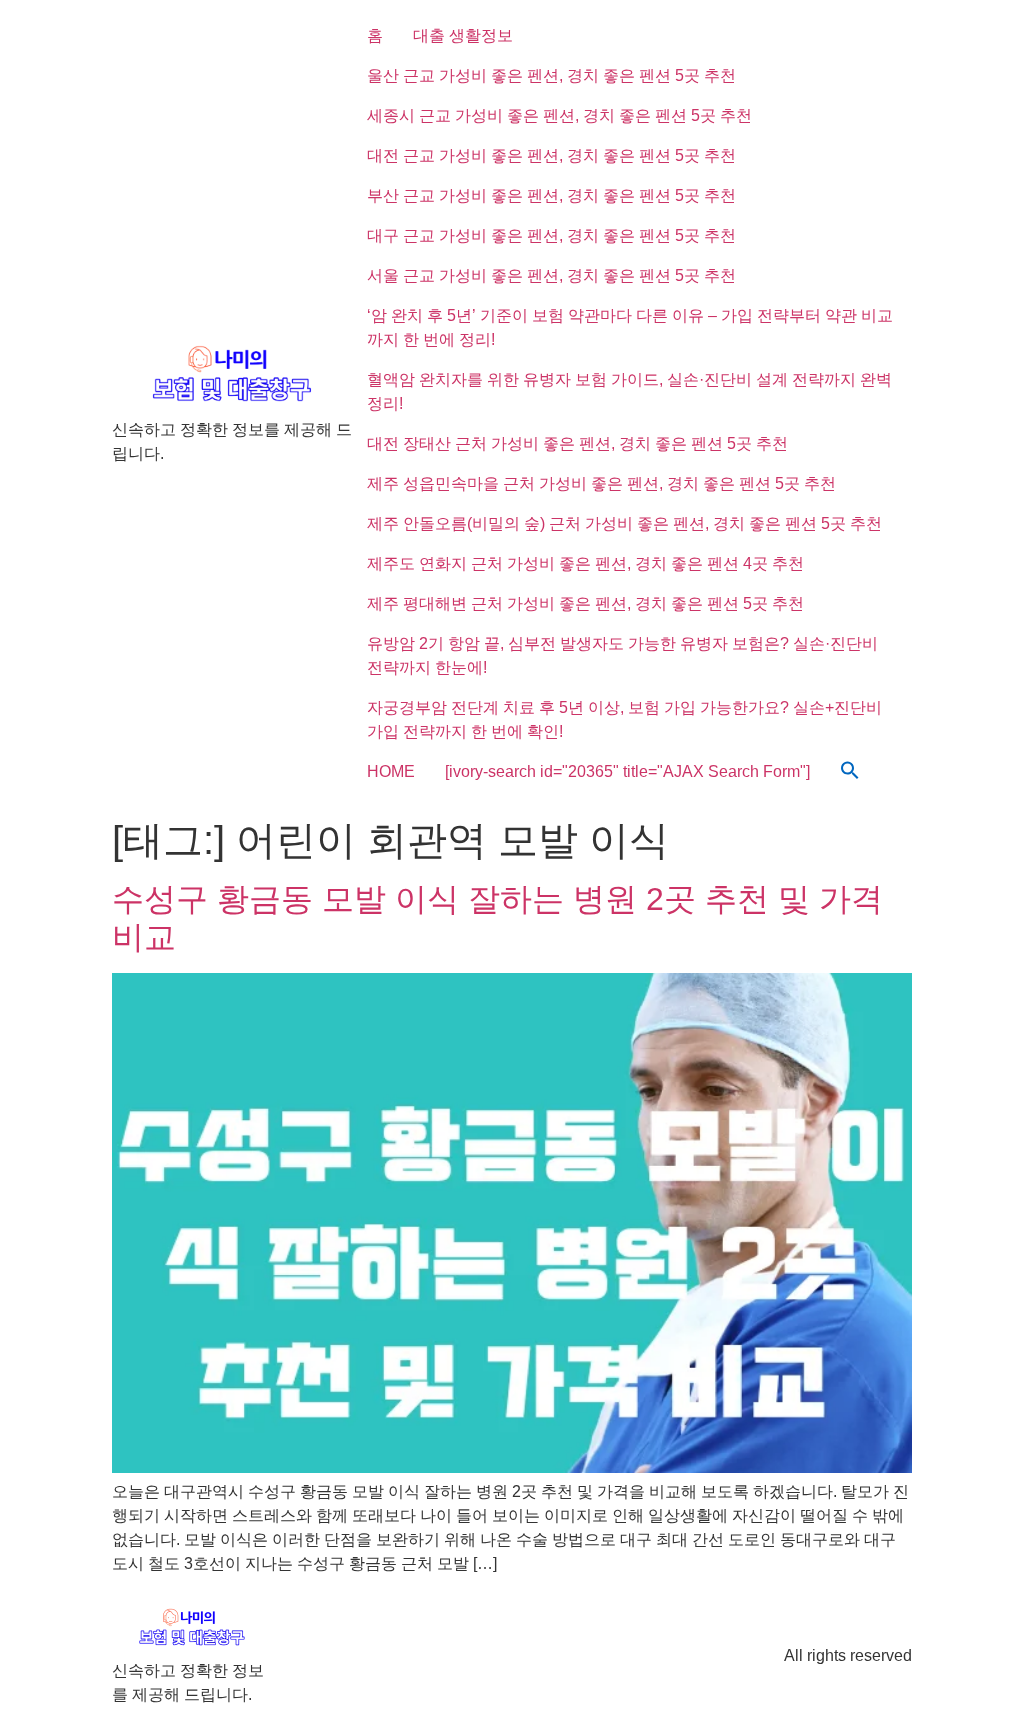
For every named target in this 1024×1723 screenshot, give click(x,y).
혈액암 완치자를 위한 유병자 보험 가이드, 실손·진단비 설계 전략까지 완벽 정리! (629, 391)
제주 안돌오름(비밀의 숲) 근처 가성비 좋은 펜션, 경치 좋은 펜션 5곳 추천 (624, 523)
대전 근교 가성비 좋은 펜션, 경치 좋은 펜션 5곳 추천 (551, 155)
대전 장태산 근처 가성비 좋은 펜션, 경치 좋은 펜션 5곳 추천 (577, 443)
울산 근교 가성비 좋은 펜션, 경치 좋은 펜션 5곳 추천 (551, 75)
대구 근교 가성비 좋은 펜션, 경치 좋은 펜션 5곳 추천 (551, 235)
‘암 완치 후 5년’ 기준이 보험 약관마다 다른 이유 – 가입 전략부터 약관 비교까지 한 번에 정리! (630, 327)
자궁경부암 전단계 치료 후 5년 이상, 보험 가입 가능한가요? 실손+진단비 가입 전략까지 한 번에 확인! (624, 719)
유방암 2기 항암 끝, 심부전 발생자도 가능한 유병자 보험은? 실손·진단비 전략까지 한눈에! (622, 655)
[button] (850, 772)
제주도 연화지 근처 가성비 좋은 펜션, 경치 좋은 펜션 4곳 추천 (585, 563)
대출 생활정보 (463, 35)
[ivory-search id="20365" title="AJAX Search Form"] (627, 771)
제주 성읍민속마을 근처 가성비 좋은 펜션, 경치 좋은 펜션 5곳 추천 (601, 483)
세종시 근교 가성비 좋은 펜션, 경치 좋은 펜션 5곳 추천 (559, 115)
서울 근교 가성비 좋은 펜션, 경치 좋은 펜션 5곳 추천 (551, 275)
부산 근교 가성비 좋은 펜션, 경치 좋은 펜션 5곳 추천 (551, 195)
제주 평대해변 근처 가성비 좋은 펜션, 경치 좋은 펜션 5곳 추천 (585, 603)
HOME (391, 771)
